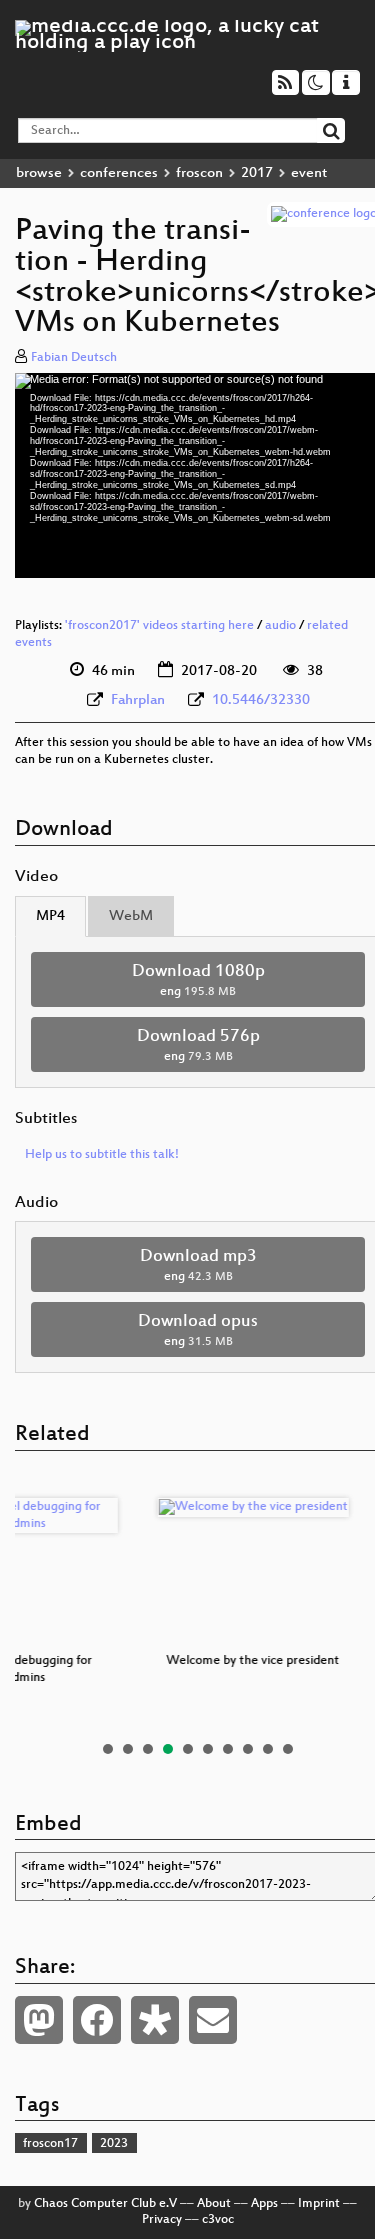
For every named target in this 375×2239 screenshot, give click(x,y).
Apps (264, 2204)
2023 (114, 2144)
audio (280, 626)
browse (39, 173)
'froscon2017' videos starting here (159, 626)
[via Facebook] (97, 2020)
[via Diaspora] (155, 2020)
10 (288, 1749)
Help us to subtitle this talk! (102, 1155)
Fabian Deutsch (74, 358)
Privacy (162, 2220)
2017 (257, 173)
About (214, 2204)
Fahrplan (138, 700)
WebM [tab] (131, 916)
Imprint (319, 2204)
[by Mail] (213, 2020)
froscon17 (50, 2144)
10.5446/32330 (261, 700)
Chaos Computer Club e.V (105, 2204)
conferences (119, 173)
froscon (199, 173)
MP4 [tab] (50, 916)
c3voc (218, 2220)
